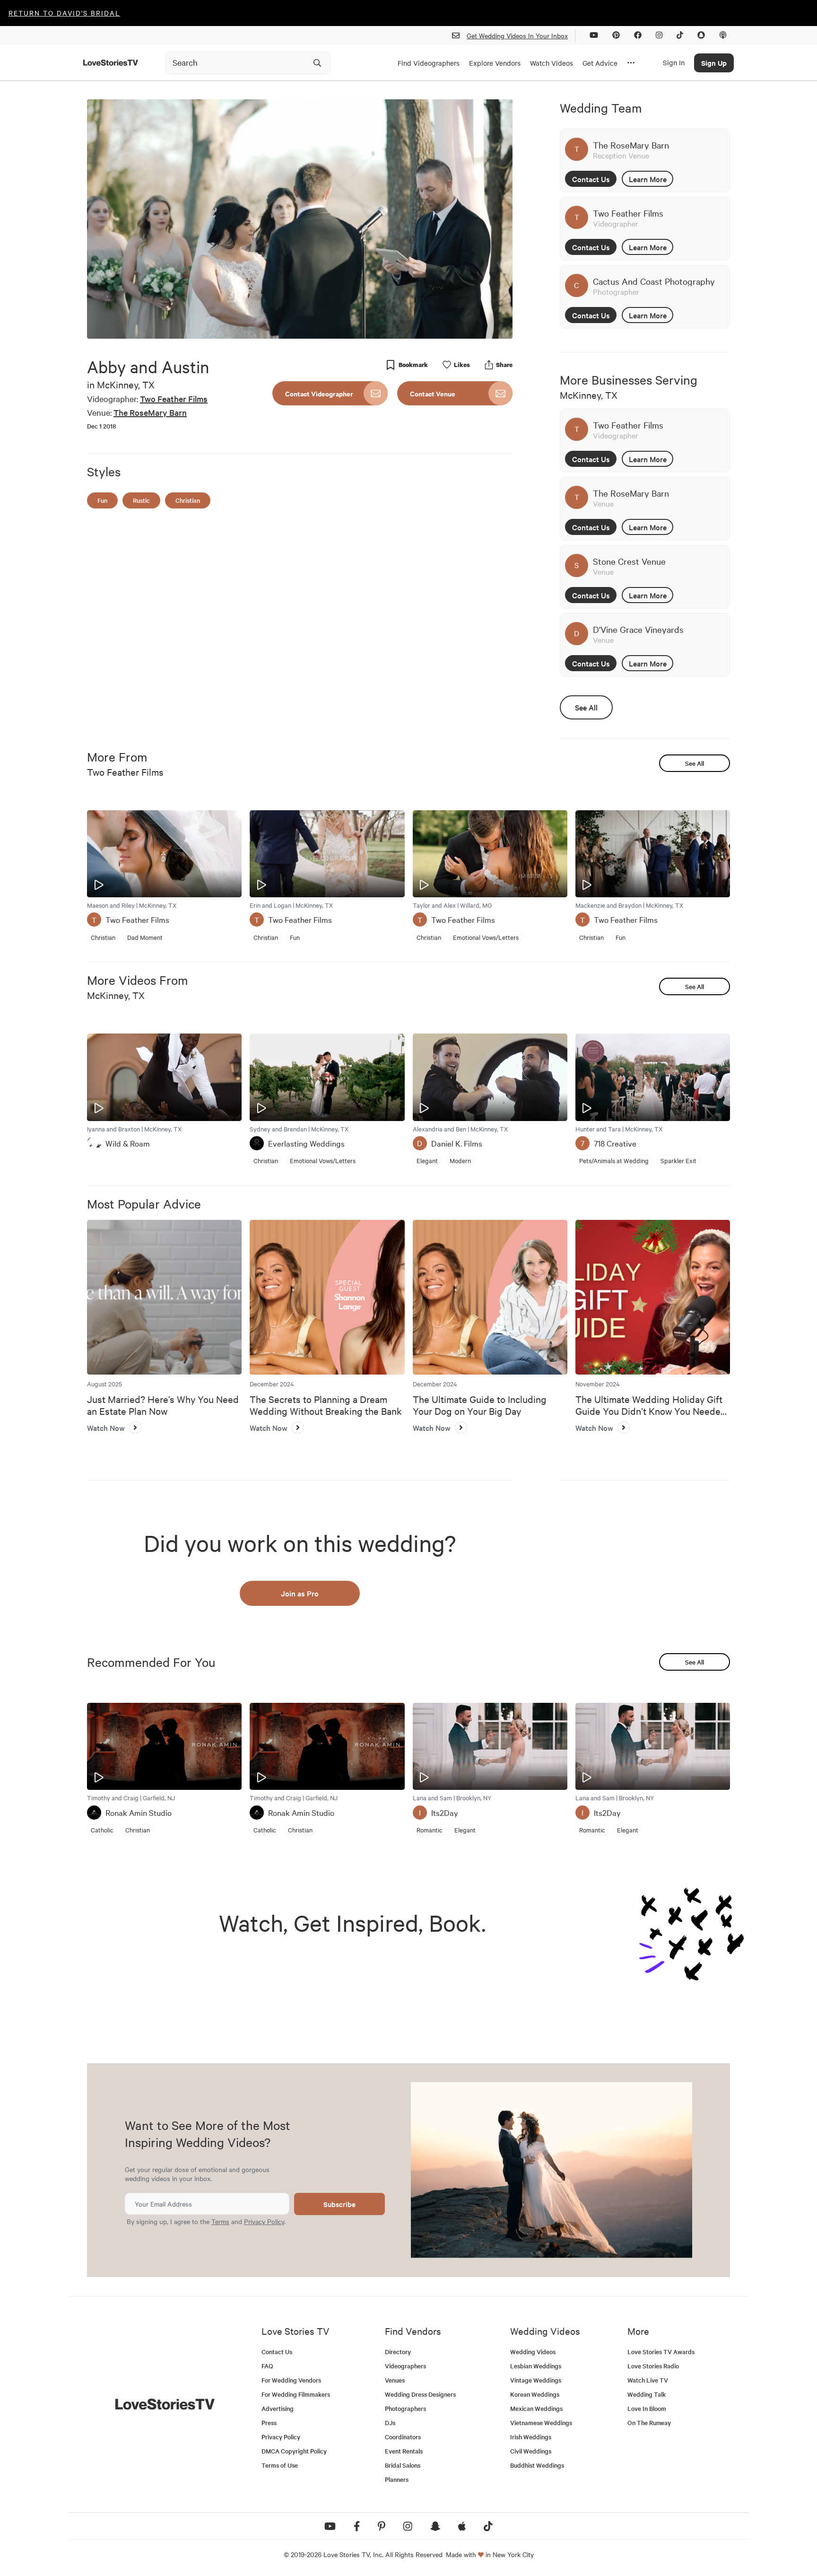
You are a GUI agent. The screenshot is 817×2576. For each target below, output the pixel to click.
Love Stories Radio (653, 2366)
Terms (220, 2221)
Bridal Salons (403, 2465)
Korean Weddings (535, 2394)
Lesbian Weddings (536, 2366)
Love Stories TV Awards (661, 2352)
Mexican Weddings (536, 2408)
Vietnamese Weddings (541, 2423)
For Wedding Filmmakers (296, 2394)
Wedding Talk (647, 2394)
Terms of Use (280, 2465)
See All (586, 707)
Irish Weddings (531, 2437)
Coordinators (403, 2437)
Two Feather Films (174, 399)
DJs (390, 2423)
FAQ (267, 2366)
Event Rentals (404, 2451)
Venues (395, 2380)
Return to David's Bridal (64, 13)
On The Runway (649, 2423)
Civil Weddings (531, 2451)
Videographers (405, 2366)
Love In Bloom (647, 2408)
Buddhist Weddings (537, 2465)
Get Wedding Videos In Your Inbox (517, 35)
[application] (300, 219)
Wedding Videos (533, 2352)
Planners (397, 2479)
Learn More (648, 179)
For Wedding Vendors (291, 2380)
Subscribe (339, 2204)
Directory (398, 2352)
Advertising (278, 2408)
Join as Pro (300, 1593)
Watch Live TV (648, 2380)
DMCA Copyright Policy (294, 2451)
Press (269, 2423)
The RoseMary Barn (150, 412)
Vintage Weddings (536, 2380)
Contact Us (591, 179)
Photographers (405, 2408)
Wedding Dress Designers (420, 2394)
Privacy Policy (264, 2221)
